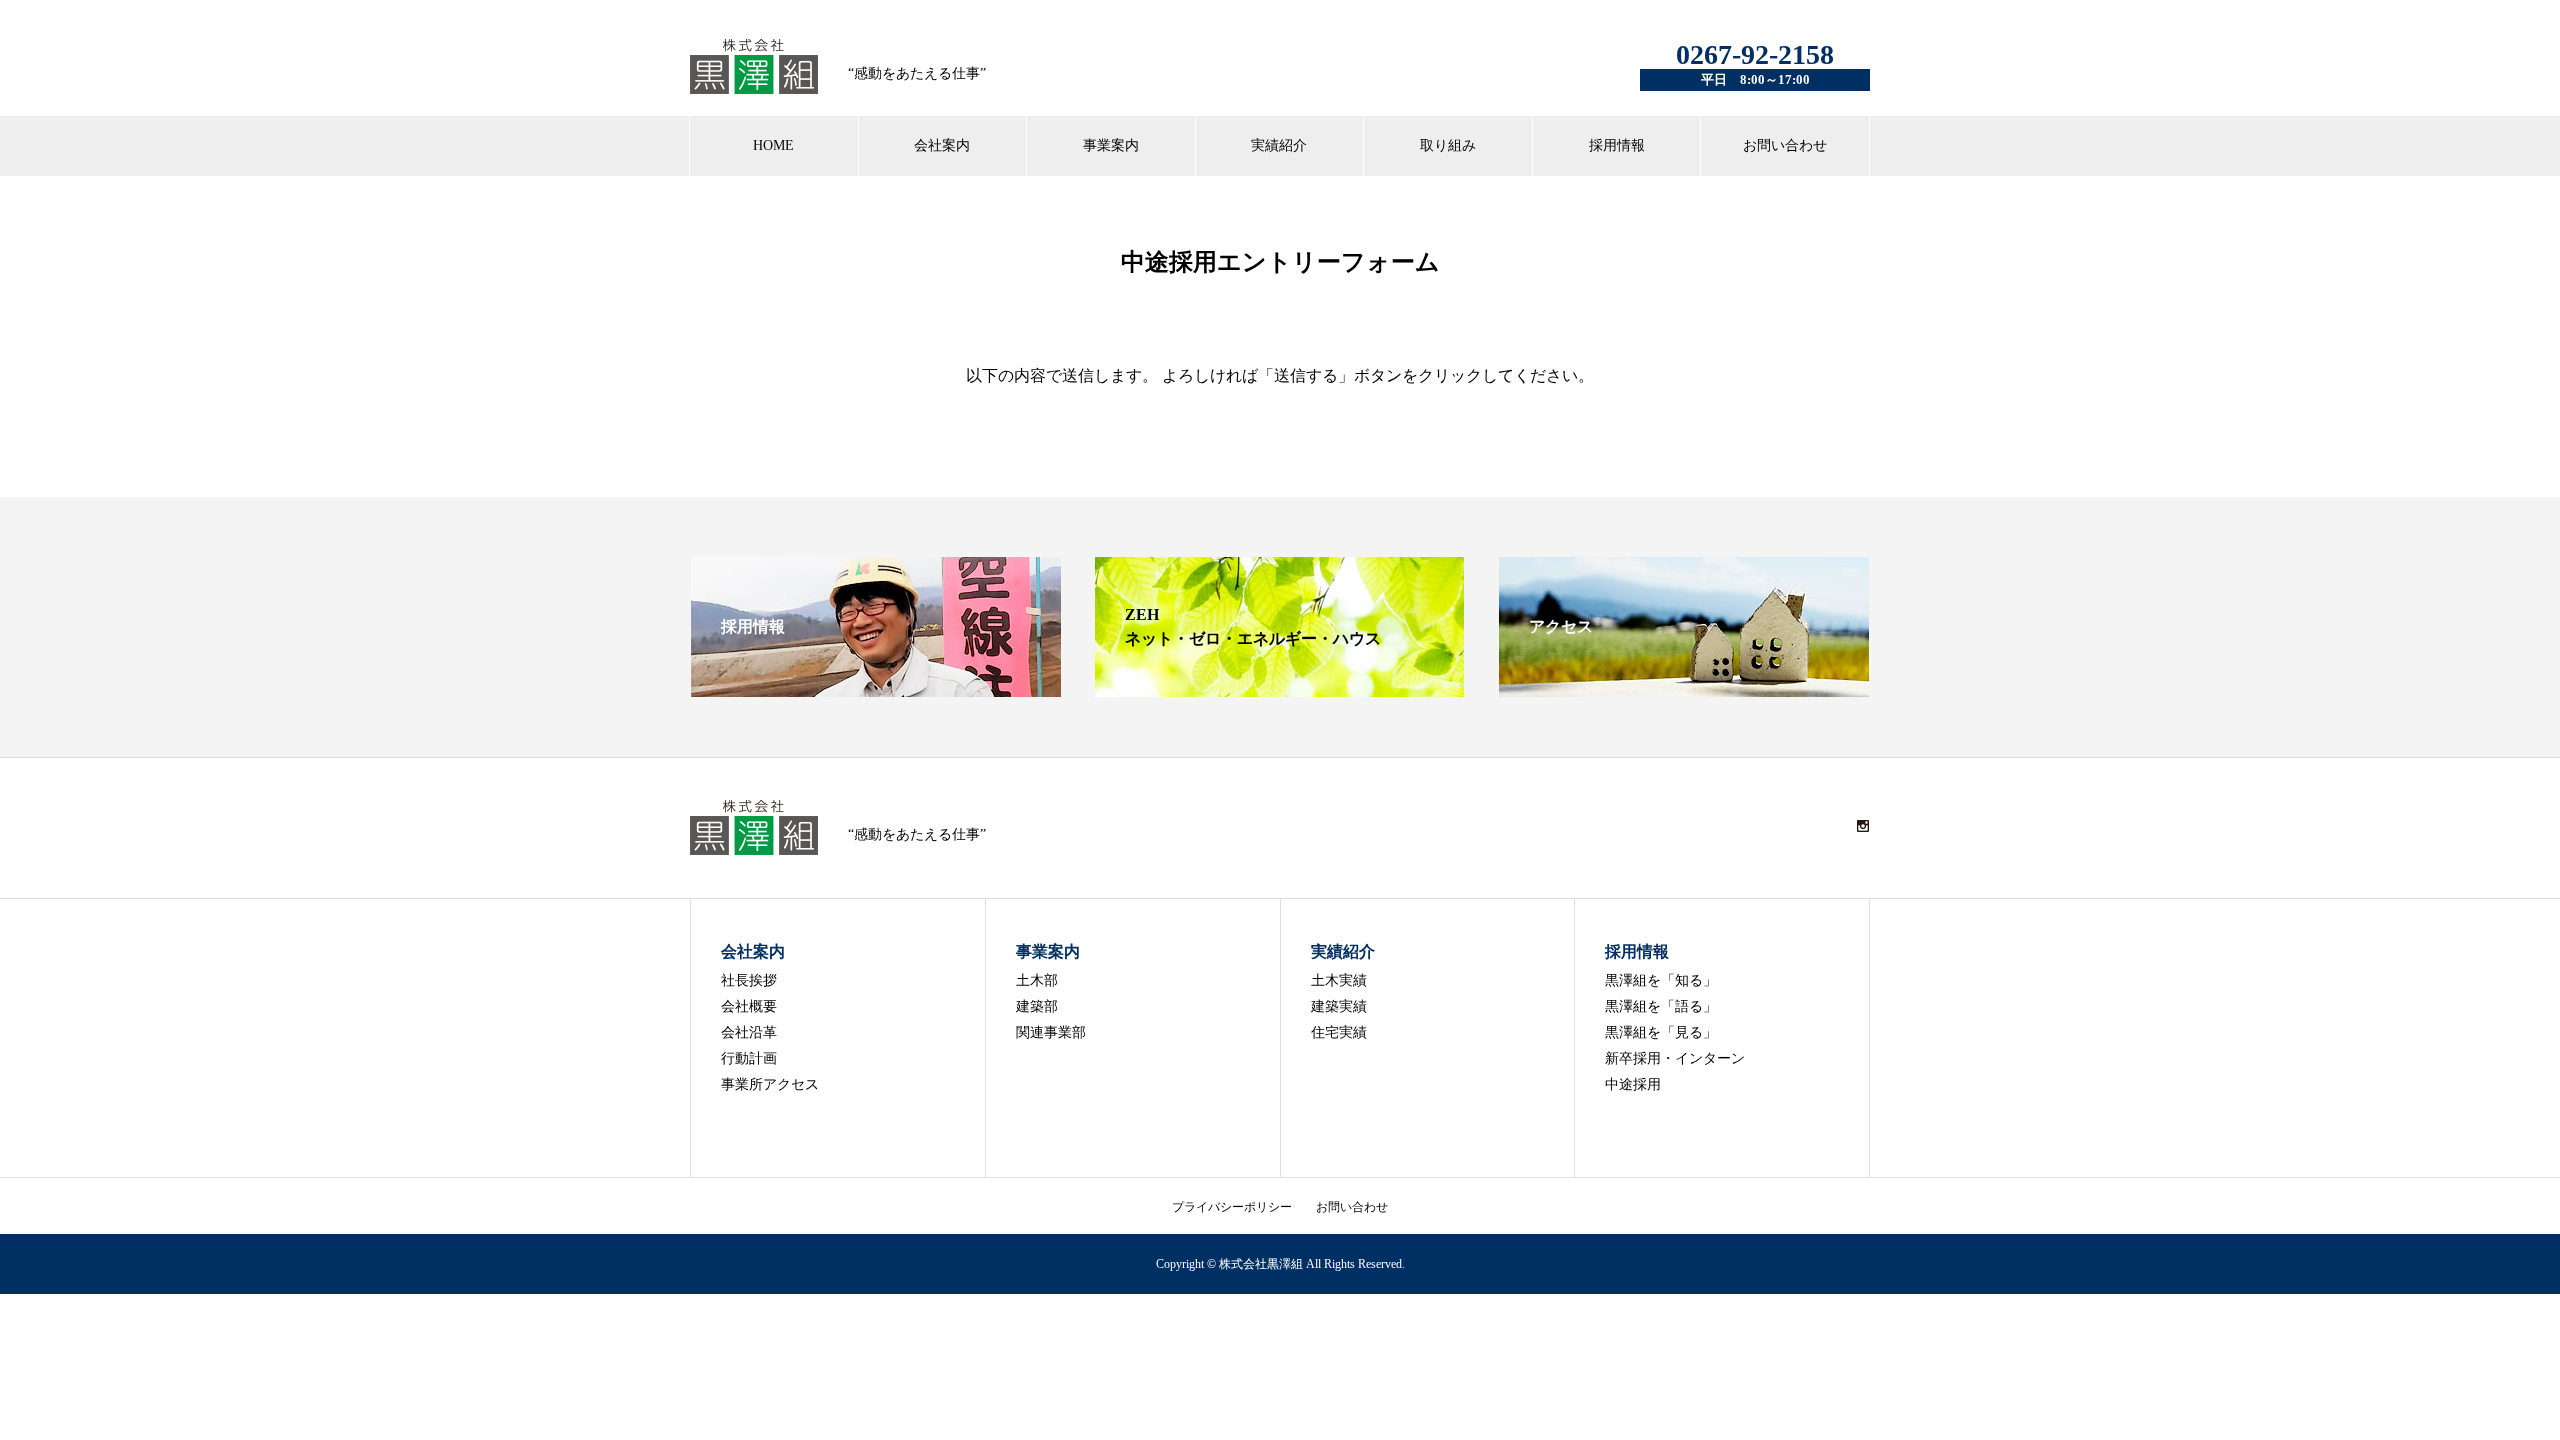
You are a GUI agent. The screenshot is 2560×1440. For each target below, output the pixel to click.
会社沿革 (749, 1032)
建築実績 (1339, 1006)
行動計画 (749, 1058)
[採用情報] (876, 688)
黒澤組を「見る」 (1661, 1032)
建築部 (1037, 1006)
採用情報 (1617, 145)
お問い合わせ (1785, 145)
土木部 (1037, 980)
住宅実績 (1339, 1032)
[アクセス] (1684, 688)
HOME (773, 145)
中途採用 (1633, 1084)
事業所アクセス (770, 1084)
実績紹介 (1279, 145)
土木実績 (1339, 980)
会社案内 (942, 145)
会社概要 (749, 1006)
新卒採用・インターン (1675, 1058)
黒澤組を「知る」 (1661, 980)
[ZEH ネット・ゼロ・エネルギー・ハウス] (1280, 688)
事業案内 (1111, 145)
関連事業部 (1051, 1032)
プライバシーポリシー (1232, 1207)
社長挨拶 (749, 980)
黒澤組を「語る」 (1661, 1006)
